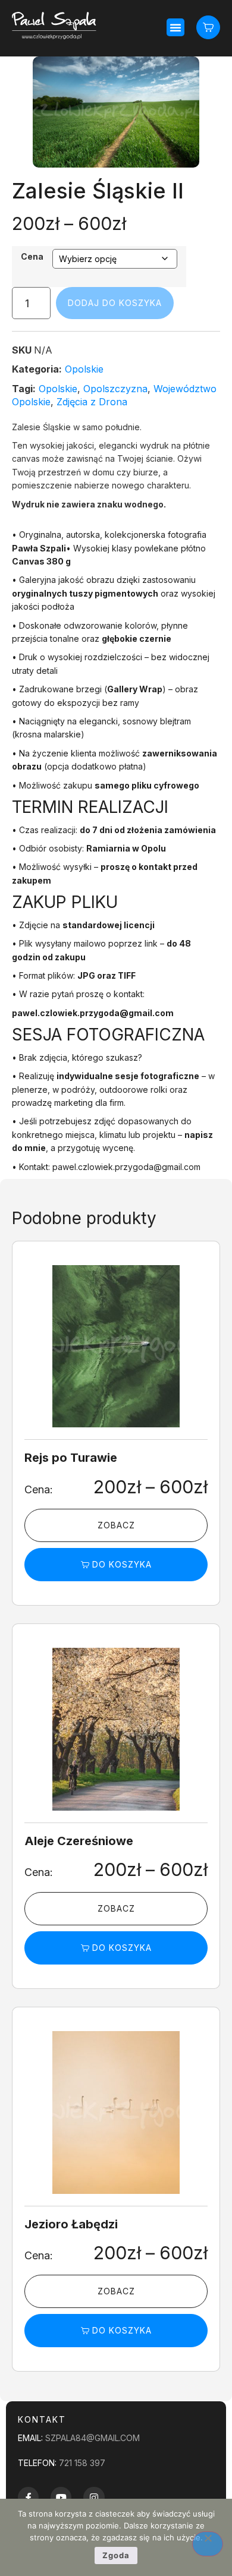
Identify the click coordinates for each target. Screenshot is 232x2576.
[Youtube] (61, 2497)
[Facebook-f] (28, 2497)
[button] (175, 27)
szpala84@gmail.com (93, 2438)
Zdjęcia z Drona (92, 402)
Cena (32, 257)
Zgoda (116, 2555)
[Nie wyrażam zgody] (208, 2544)
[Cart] (208, 27)
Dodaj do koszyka (115, 303)
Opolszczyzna (115, 389)
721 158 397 (82, 2463)
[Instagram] (94, 2497)
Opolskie (84, 369)
